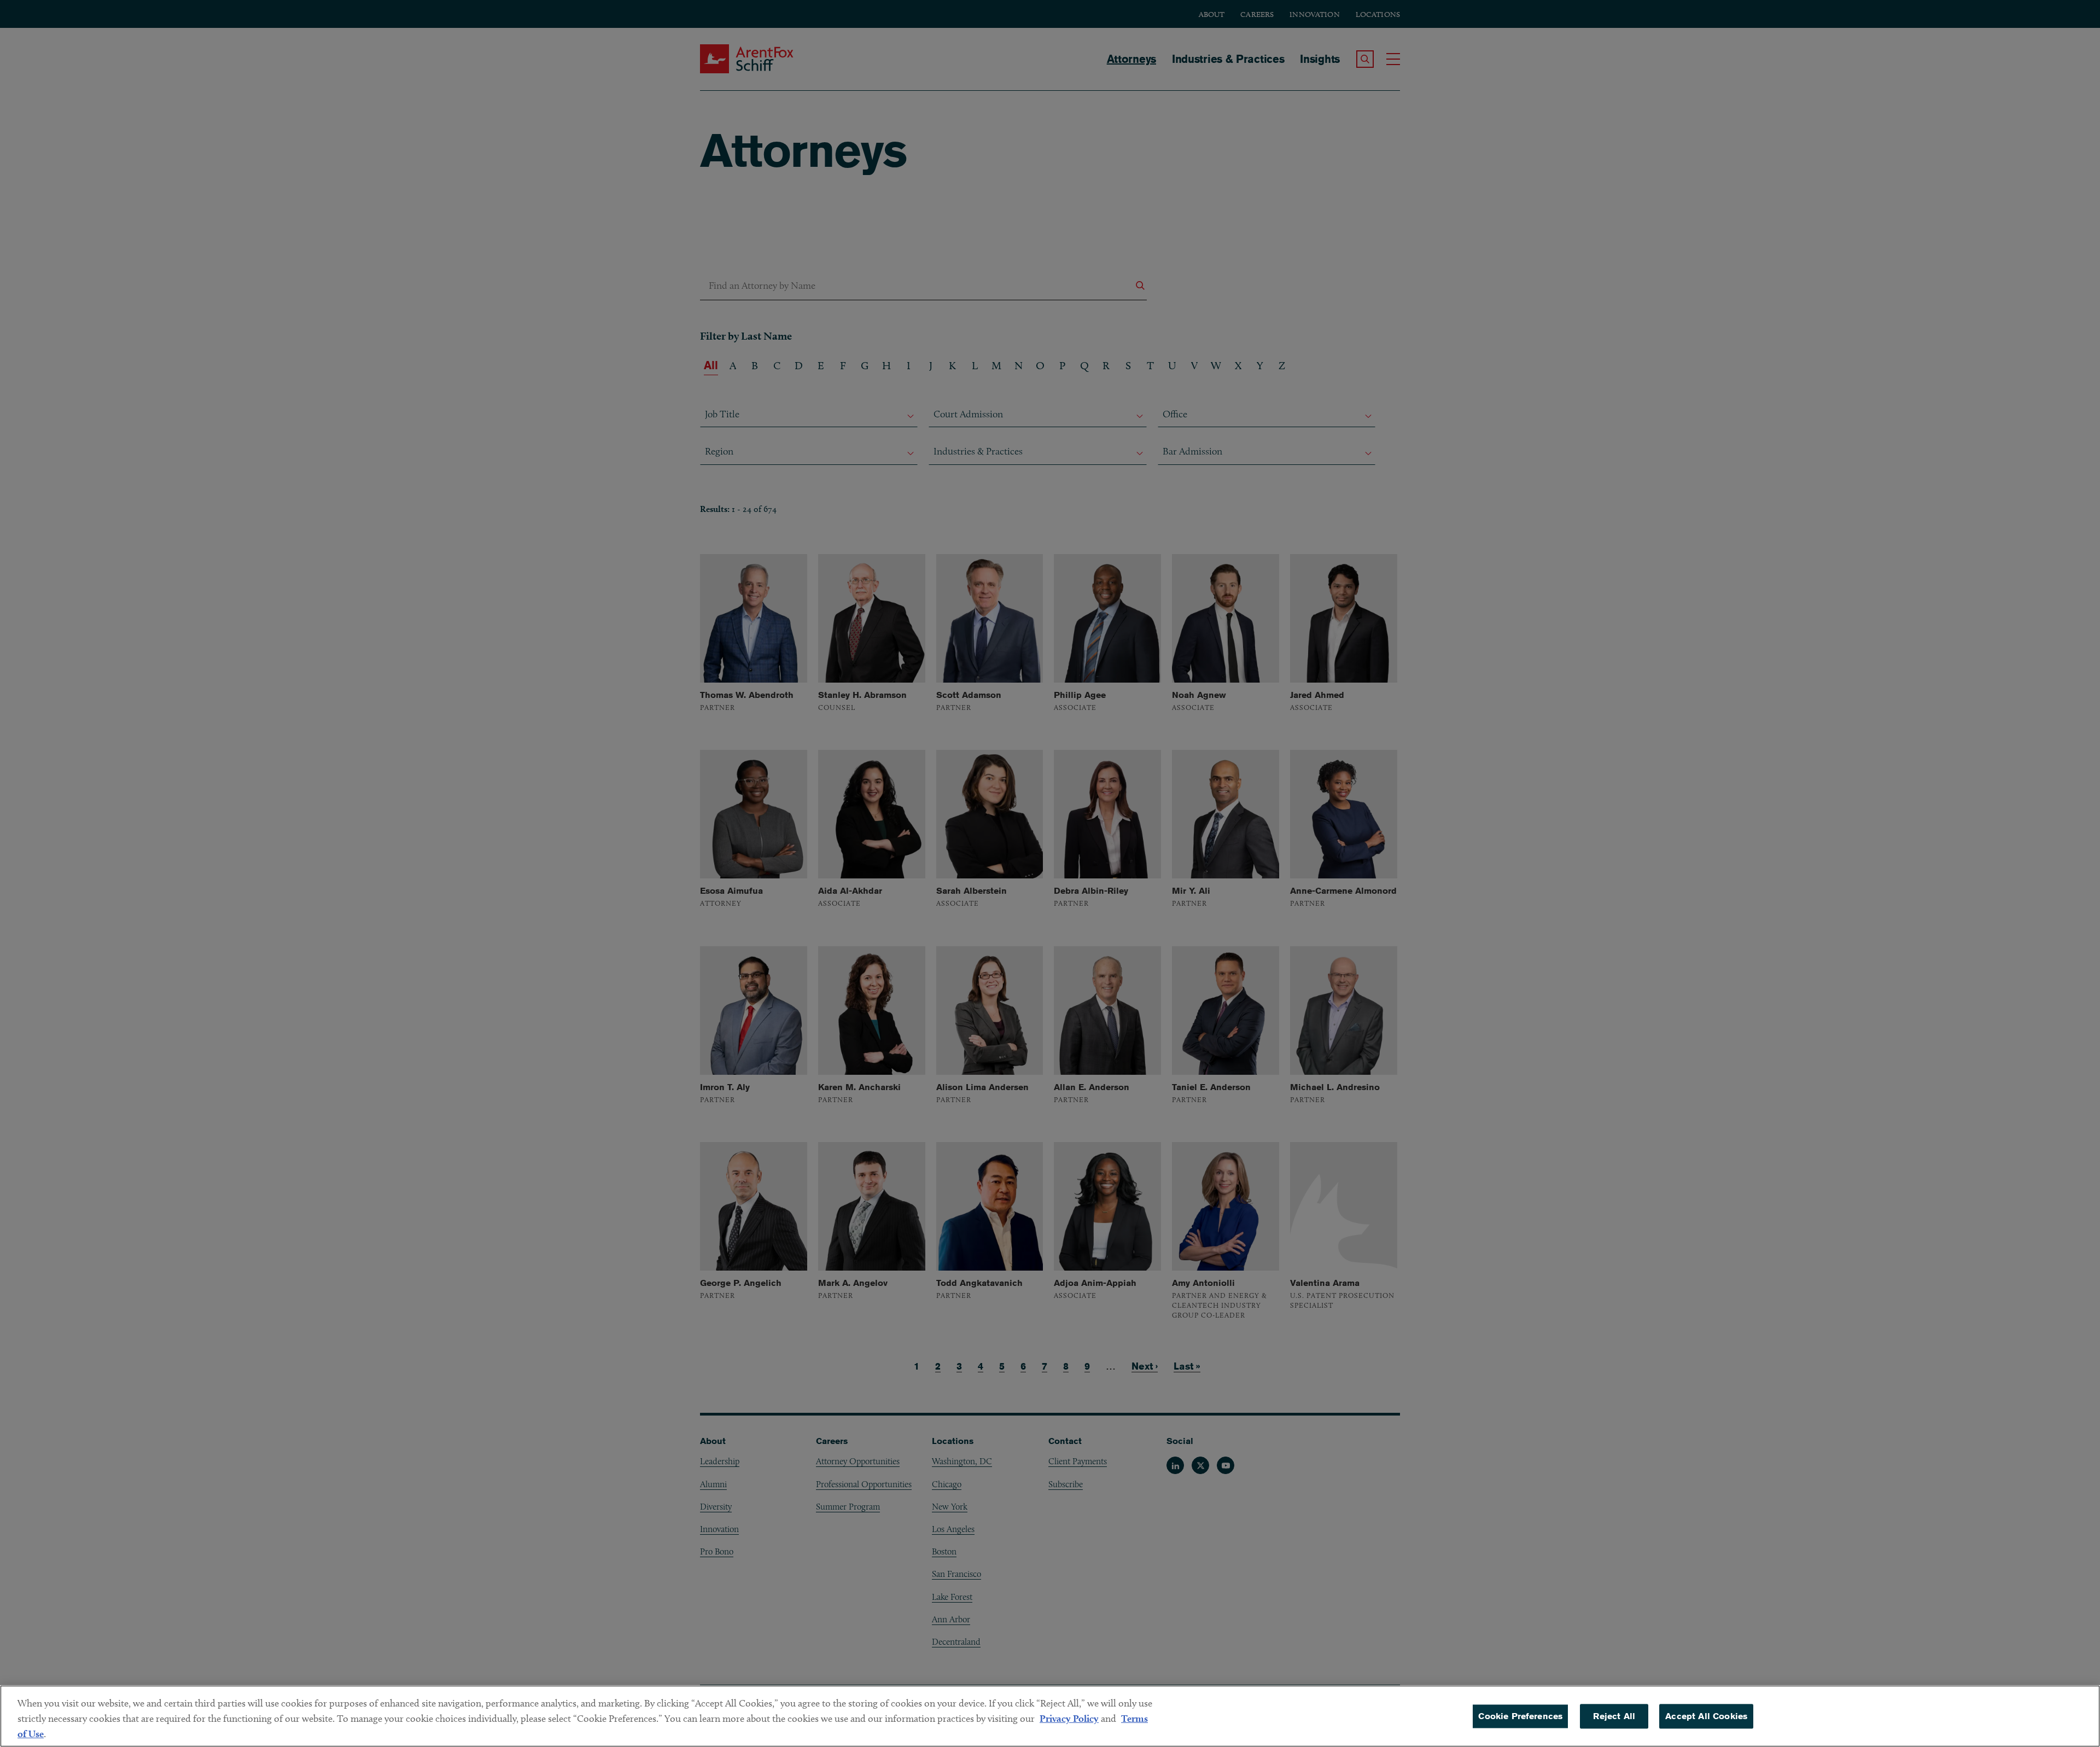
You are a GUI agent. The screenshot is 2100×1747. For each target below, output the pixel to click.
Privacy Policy (1069, 1718)
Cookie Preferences (1520, 1716)
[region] (1050, 1716)
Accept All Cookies (1706, 1716)
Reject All (1614, 1716)
